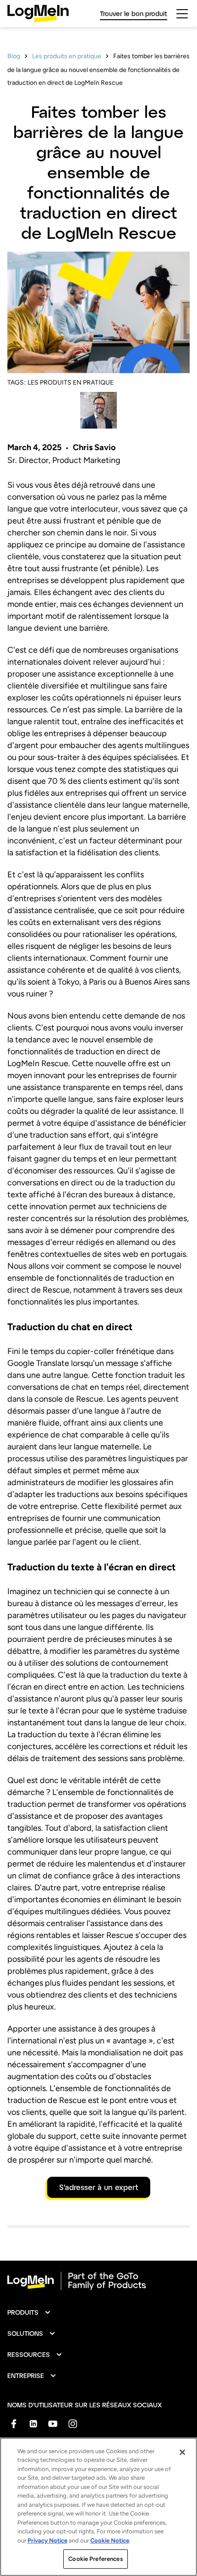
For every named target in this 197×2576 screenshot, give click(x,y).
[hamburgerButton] (182, 14)
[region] (98, 2507)
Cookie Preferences (95, 2559)
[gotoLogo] (38, 14)
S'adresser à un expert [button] (99, 2187)
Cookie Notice (110, 2540)
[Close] (182, 2452)
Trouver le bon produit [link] (134, 14)
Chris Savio (94, 447)
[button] (29, 2312)
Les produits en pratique (67, 56)
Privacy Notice (47, 2540)
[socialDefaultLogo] (14, 2424)
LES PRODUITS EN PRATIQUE (71, 383)
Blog (14, 56)
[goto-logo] (98, 2281)
